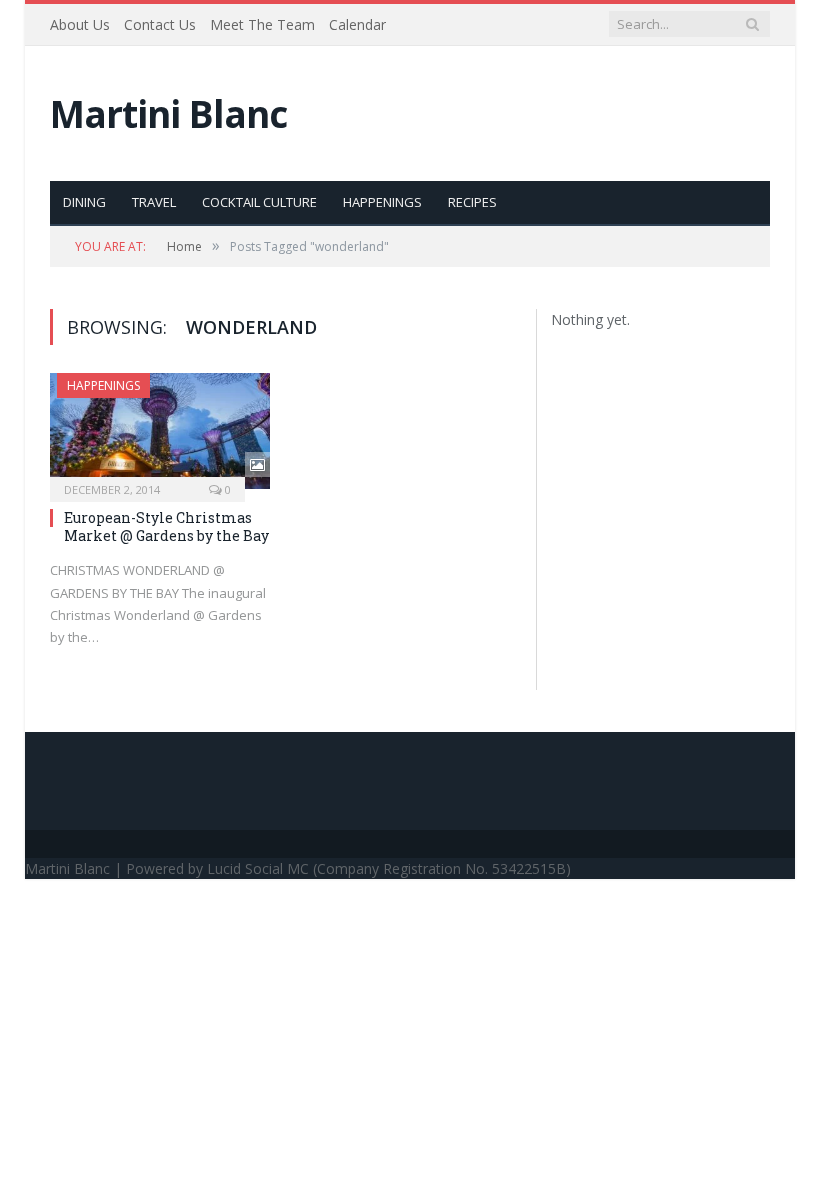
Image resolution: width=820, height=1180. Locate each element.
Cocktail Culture (259, 202)
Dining (84, 202)
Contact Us (160, 24)
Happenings (382, 202)
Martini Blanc (168, 113)
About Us (80, 24)
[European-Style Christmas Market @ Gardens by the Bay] (160, 431)
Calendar (357, 24)
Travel (154, 202)
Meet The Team (262, 24)
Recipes (472, 202)
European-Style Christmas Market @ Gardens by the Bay (166, 526)
